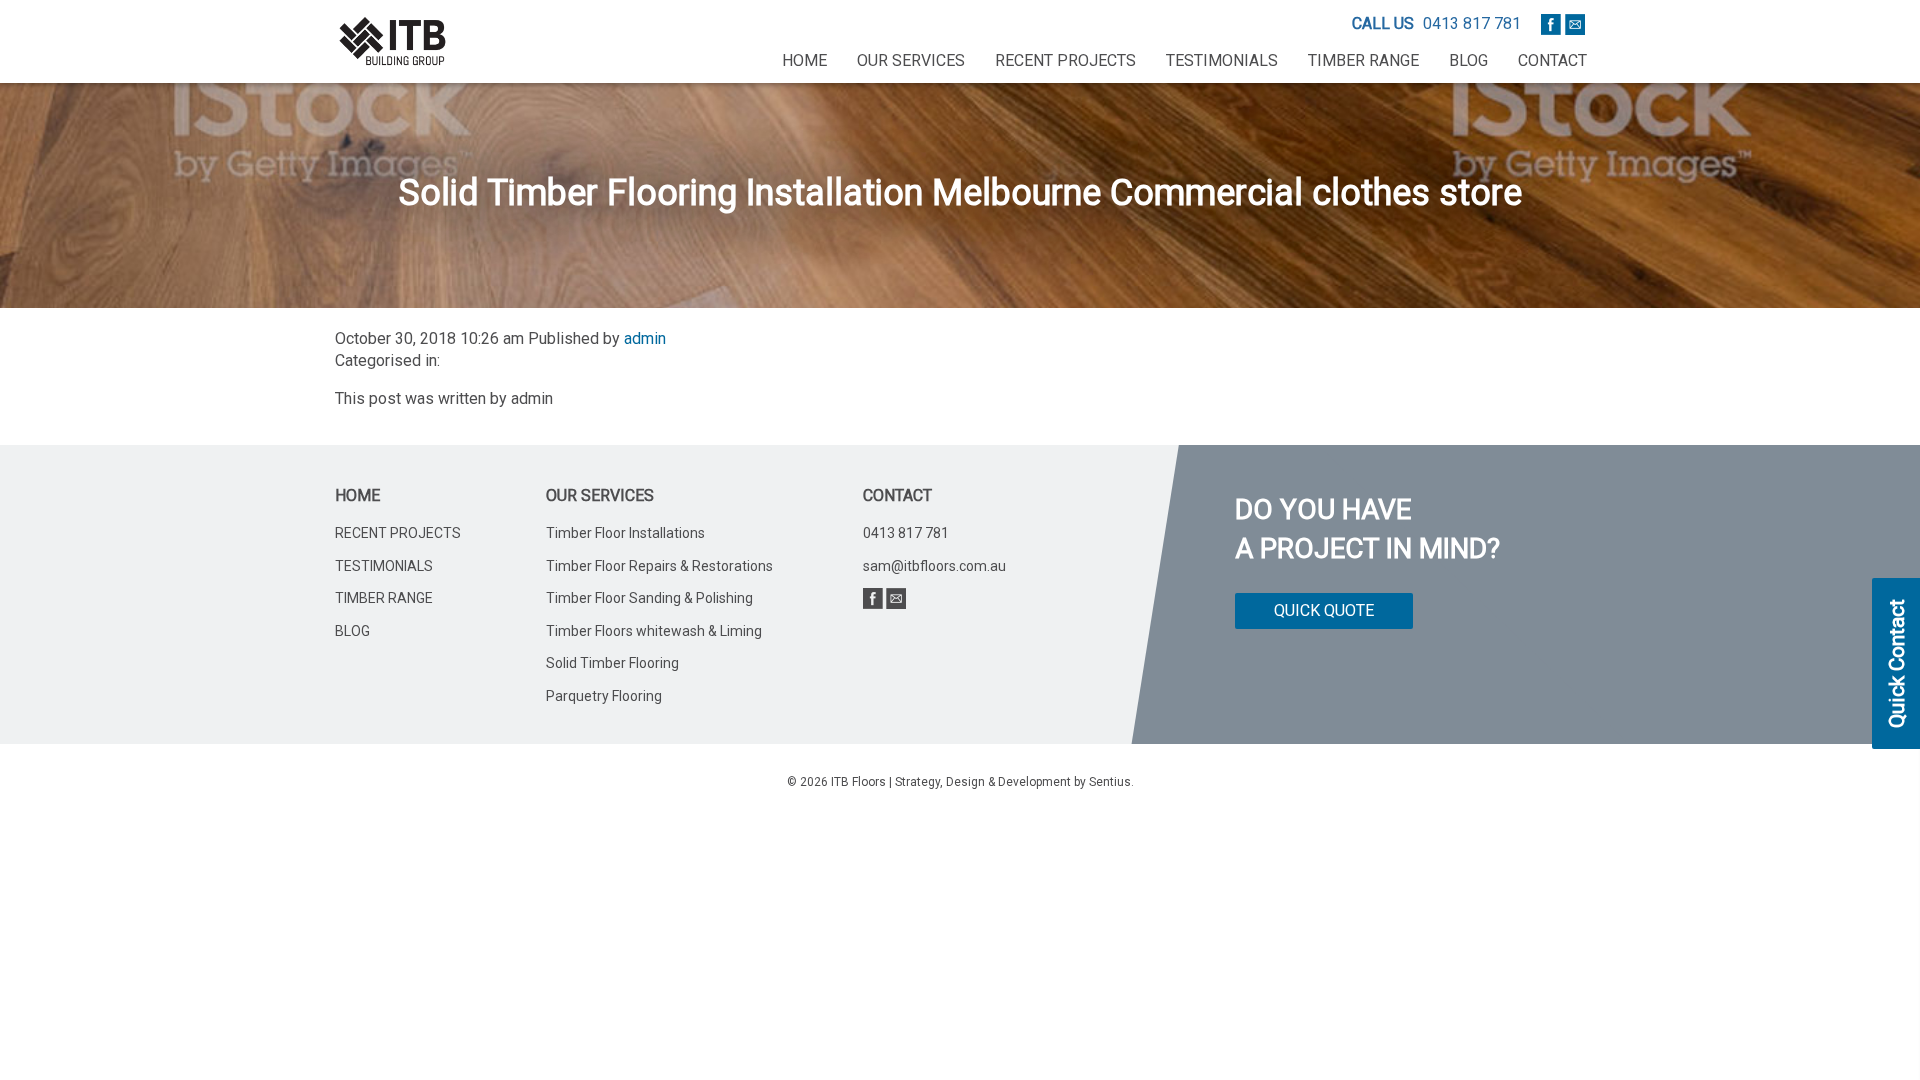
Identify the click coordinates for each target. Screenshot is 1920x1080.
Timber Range (1363, 60)
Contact (1552, 60)
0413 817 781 (1472, 23)
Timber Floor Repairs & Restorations (659, 566)
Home (804, 60)
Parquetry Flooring (604, 696)
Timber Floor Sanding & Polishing (649, 598)
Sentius (1110, 782)
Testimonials (1222, 60)
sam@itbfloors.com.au (934, 566)
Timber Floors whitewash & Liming (654, 631)
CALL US (1383, 23)
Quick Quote (1324, 610)
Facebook (1551, 24)
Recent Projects (1065, 60)
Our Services (911, 60)
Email (1574, 24)
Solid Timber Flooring (612, 663)
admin (645, 338)
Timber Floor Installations (625, 533)
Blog (1468, 60)
